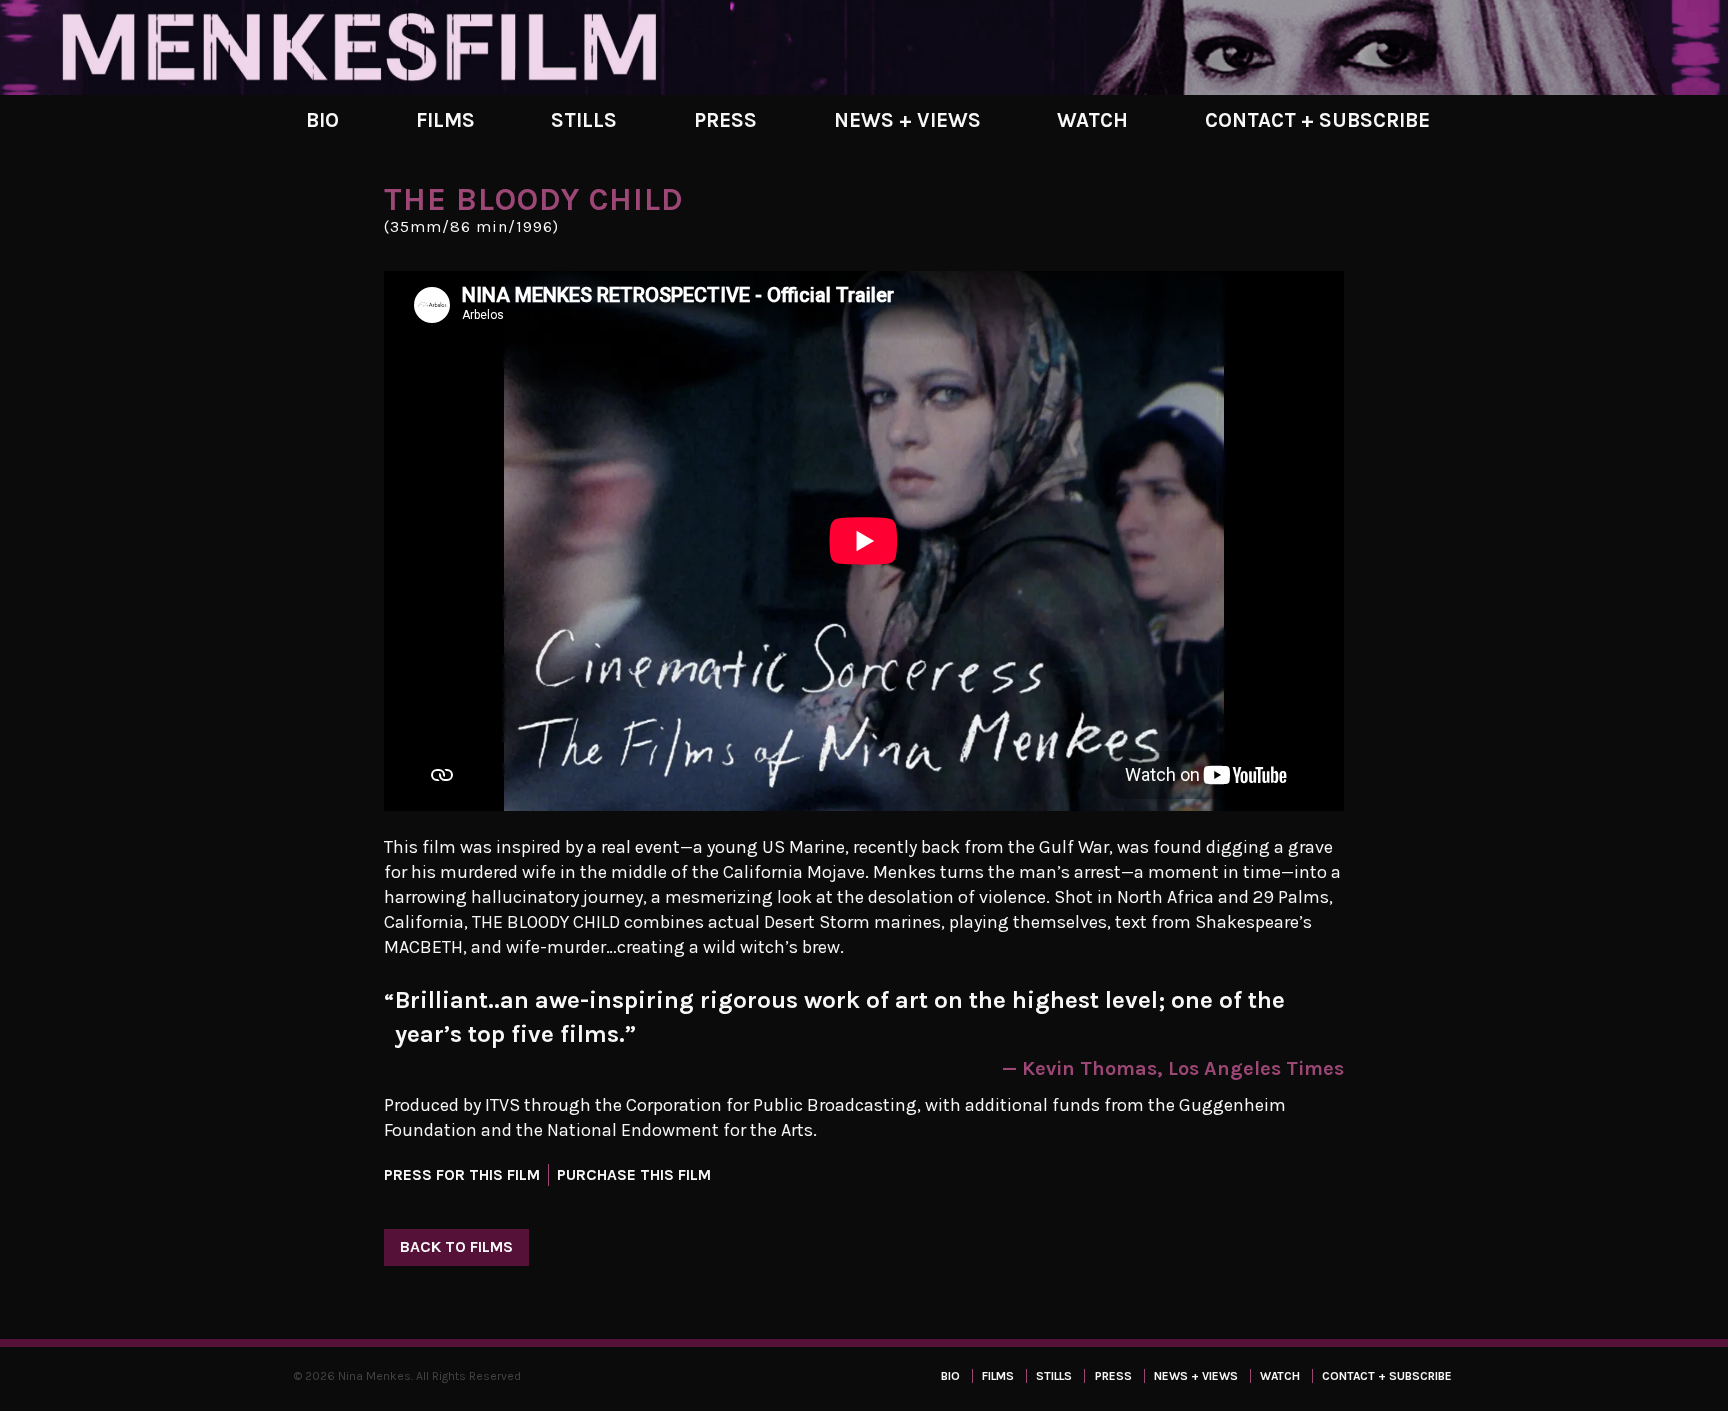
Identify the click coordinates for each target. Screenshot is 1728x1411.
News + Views (907, 120)
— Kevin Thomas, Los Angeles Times (1173, 1068)
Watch (1092, 120)
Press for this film (462, 1175)
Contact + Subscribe (1317, 120)
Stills (584, 120)
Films (445, 120)
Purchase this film (634, 1175)
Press (725, 120)
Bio (322, 120)
